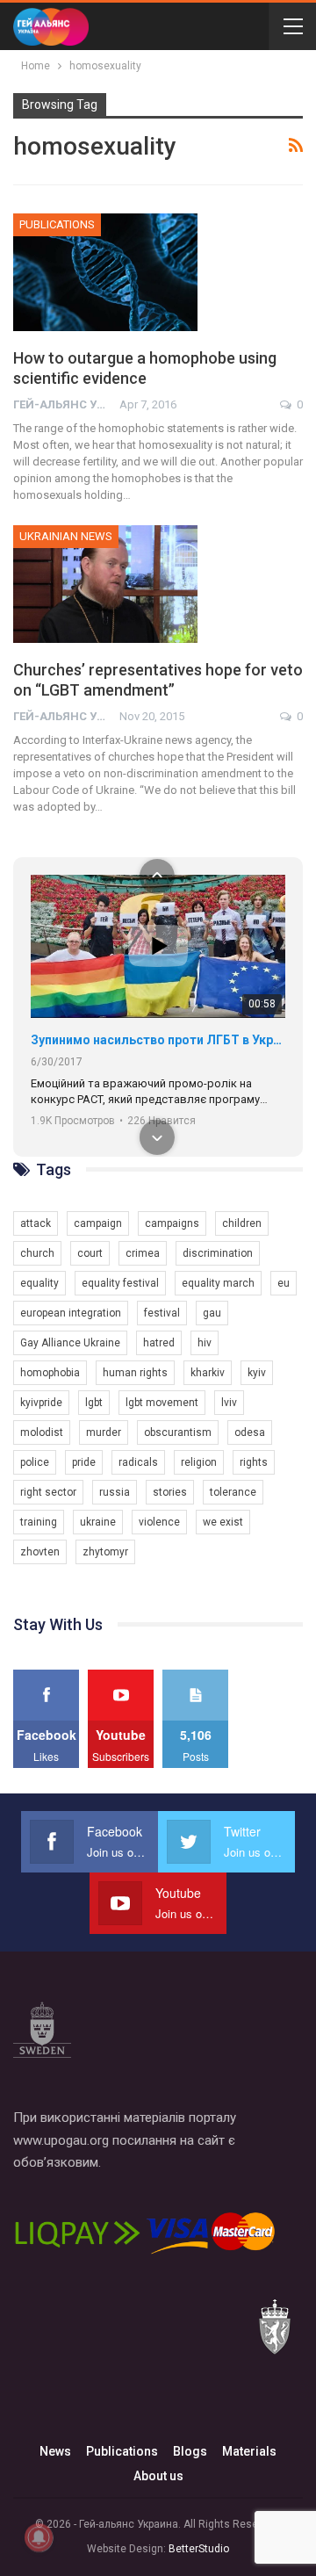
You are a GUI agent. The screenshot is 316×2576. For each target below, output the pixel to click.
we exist (223, 1522)
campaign (98, 1223)
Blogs (190, 2451)
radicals (138, 1462)
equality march (218, 1283)
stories (170, 1492)
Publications (57, 224)
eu (284, 1283)
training (39, 1522)
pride (84, 1462)
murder (104, 1432)
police (35, 1462)
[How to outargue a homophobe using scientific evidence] (105, 272)
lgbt (94, 1403)
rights (254, 1462)
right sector (48, 1492)
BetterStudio (199, 2549)
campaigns (172, 1223)
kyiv (257, 1373)
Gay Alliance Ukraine (70, 1343)
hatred (159, 1343)
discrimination (218, 1253)
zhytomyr (105, 1552)
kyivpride (41, 1403)
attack (36, 1223)
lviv (229, 1403)
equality (39, 1283)
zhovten (40, 1552)
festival (162, 1313)
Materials (249, 2451)
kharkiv (208, 1373)
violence (159, 1522)
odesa (250, 1432)
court (90, 1253)
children (242, 1223)
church (37, 1253)
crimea (143, 1253)
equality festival (120, 1283)
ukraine (98, 1522)
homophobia (50, 1373)
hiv (205, 1343)
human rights (135, 1373)
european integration (71, 1313)
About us (158, 2476)
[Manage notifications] (39, 2537)
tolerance (233, 1492)
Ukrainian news (66, 536)
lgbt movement (162, 1403)
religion (199, 1462)
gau (212, 1313)
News (55, 2451)
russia (115, 1492)
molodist (42, 1432)
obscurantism (178, 1432)
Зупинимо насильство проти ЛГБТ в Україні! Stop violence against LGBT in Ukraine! (158, 1040)
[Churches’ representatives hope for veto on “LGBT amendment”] (105, 584)
